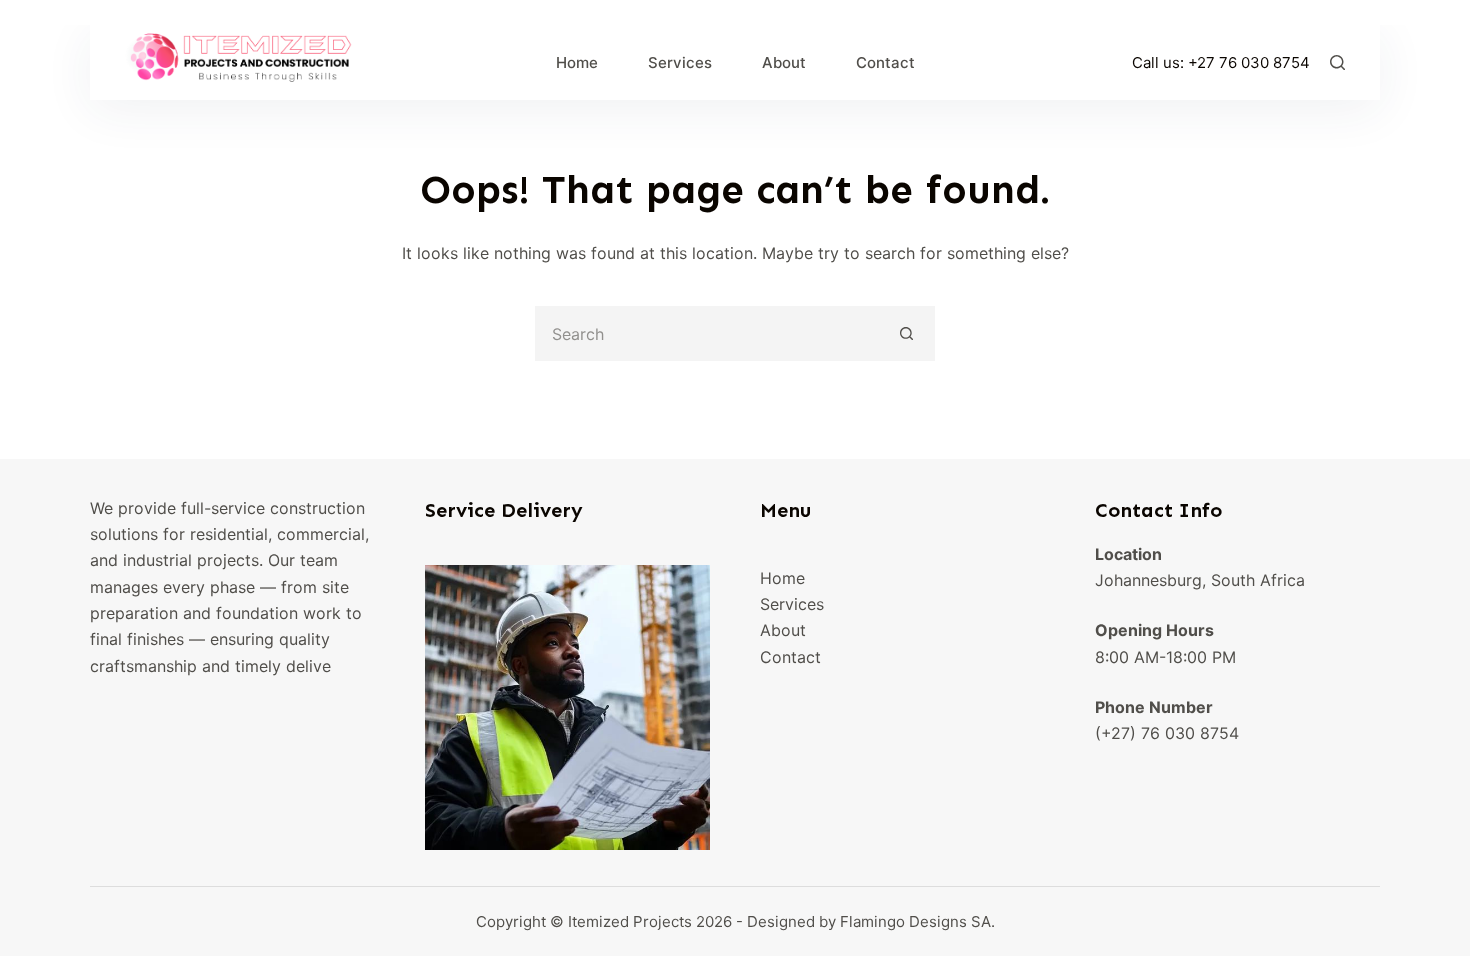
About (784, 62)
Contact (885, 62)
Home (577, 62)
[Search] (1337, 62)
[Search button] (907, 333)
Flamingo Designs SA (915, 921)
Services (680, 62)
